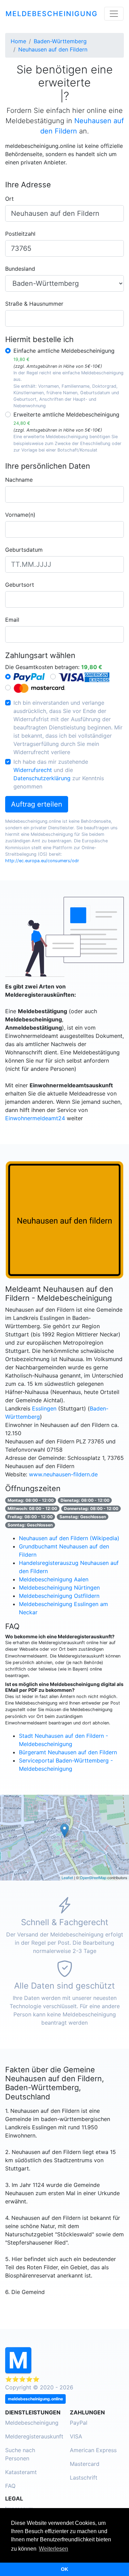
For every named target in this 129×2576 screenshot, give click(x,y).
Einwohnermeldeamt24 (35, 1118)
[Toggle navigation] (114, 14)
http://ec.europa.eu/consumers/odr (42, 861)
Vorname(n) (20, 515)
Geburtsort (20, 585)
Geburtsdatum (24, 550)
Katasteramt (21, 2472)
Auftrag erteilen (37, 804)
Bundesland (20, 269)
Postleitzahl (20, 234)
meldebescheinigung (52, 14)
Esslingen (44, 1408)
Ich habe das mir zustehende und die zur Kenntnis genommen (59, 774)
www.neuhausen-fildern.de (63, 1474)
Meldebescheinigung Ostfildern (59, 1596)
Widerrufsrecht (33, 770)
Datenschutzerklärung (42, 778)
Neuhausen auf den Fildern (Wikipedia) (69, 1538)
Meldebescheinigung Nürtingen (59, 1588)
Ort (9, 199)
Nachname (19, 480)
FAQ (10, 2486)
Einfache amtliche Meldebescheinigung (64, 355)
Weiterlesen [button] (53, 2549)
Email (12, 620)
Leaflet (67, 1877)
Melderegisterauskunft (34, 2436)
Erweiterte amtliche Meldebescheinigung (66, 418)
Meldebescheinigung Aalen (54, 1579)
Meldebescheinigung (32, 2423)
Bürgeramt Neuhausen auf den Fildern (68, 1752)
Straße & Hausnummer (34, 304)
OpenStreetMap (93, 1877)
